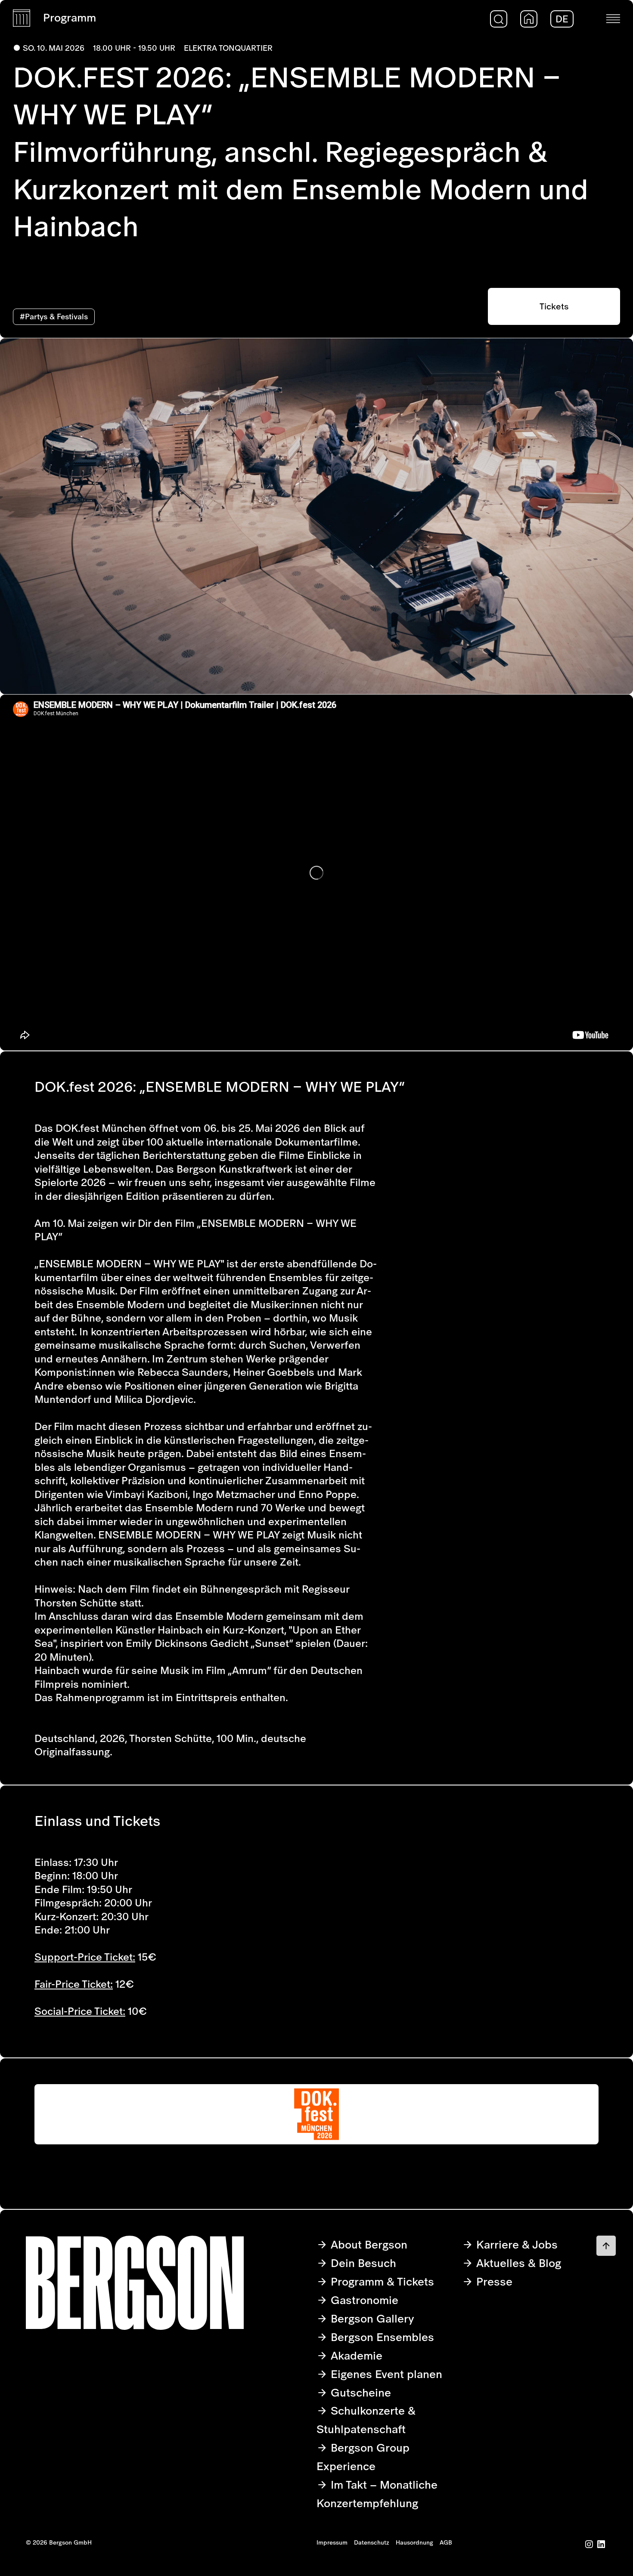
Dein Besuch (362, 2263)
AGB (446, 2542)
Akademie (355, 2355)
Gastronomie (363, 2300)
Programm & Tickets (381, 2281)
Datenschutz (372, 2542)
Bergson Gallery (371, 2318)
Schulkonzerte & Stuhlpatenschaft (366, 2420)
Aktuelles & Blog (517, 2263)
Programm (70, 17)
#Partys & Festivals (54, 317)
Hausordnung (414, 2542)
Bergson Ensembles (381, 2337)
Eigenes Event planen (385, 2374)
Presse (493, 2281)
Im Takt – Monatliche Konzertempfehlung (377, 2494)
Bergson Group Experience (363, 2457)
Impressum (332, 2542)
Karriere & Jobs (515, 2244)
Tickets (554, 306)
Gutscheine (359, 2392)
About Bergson (368, 2244)
